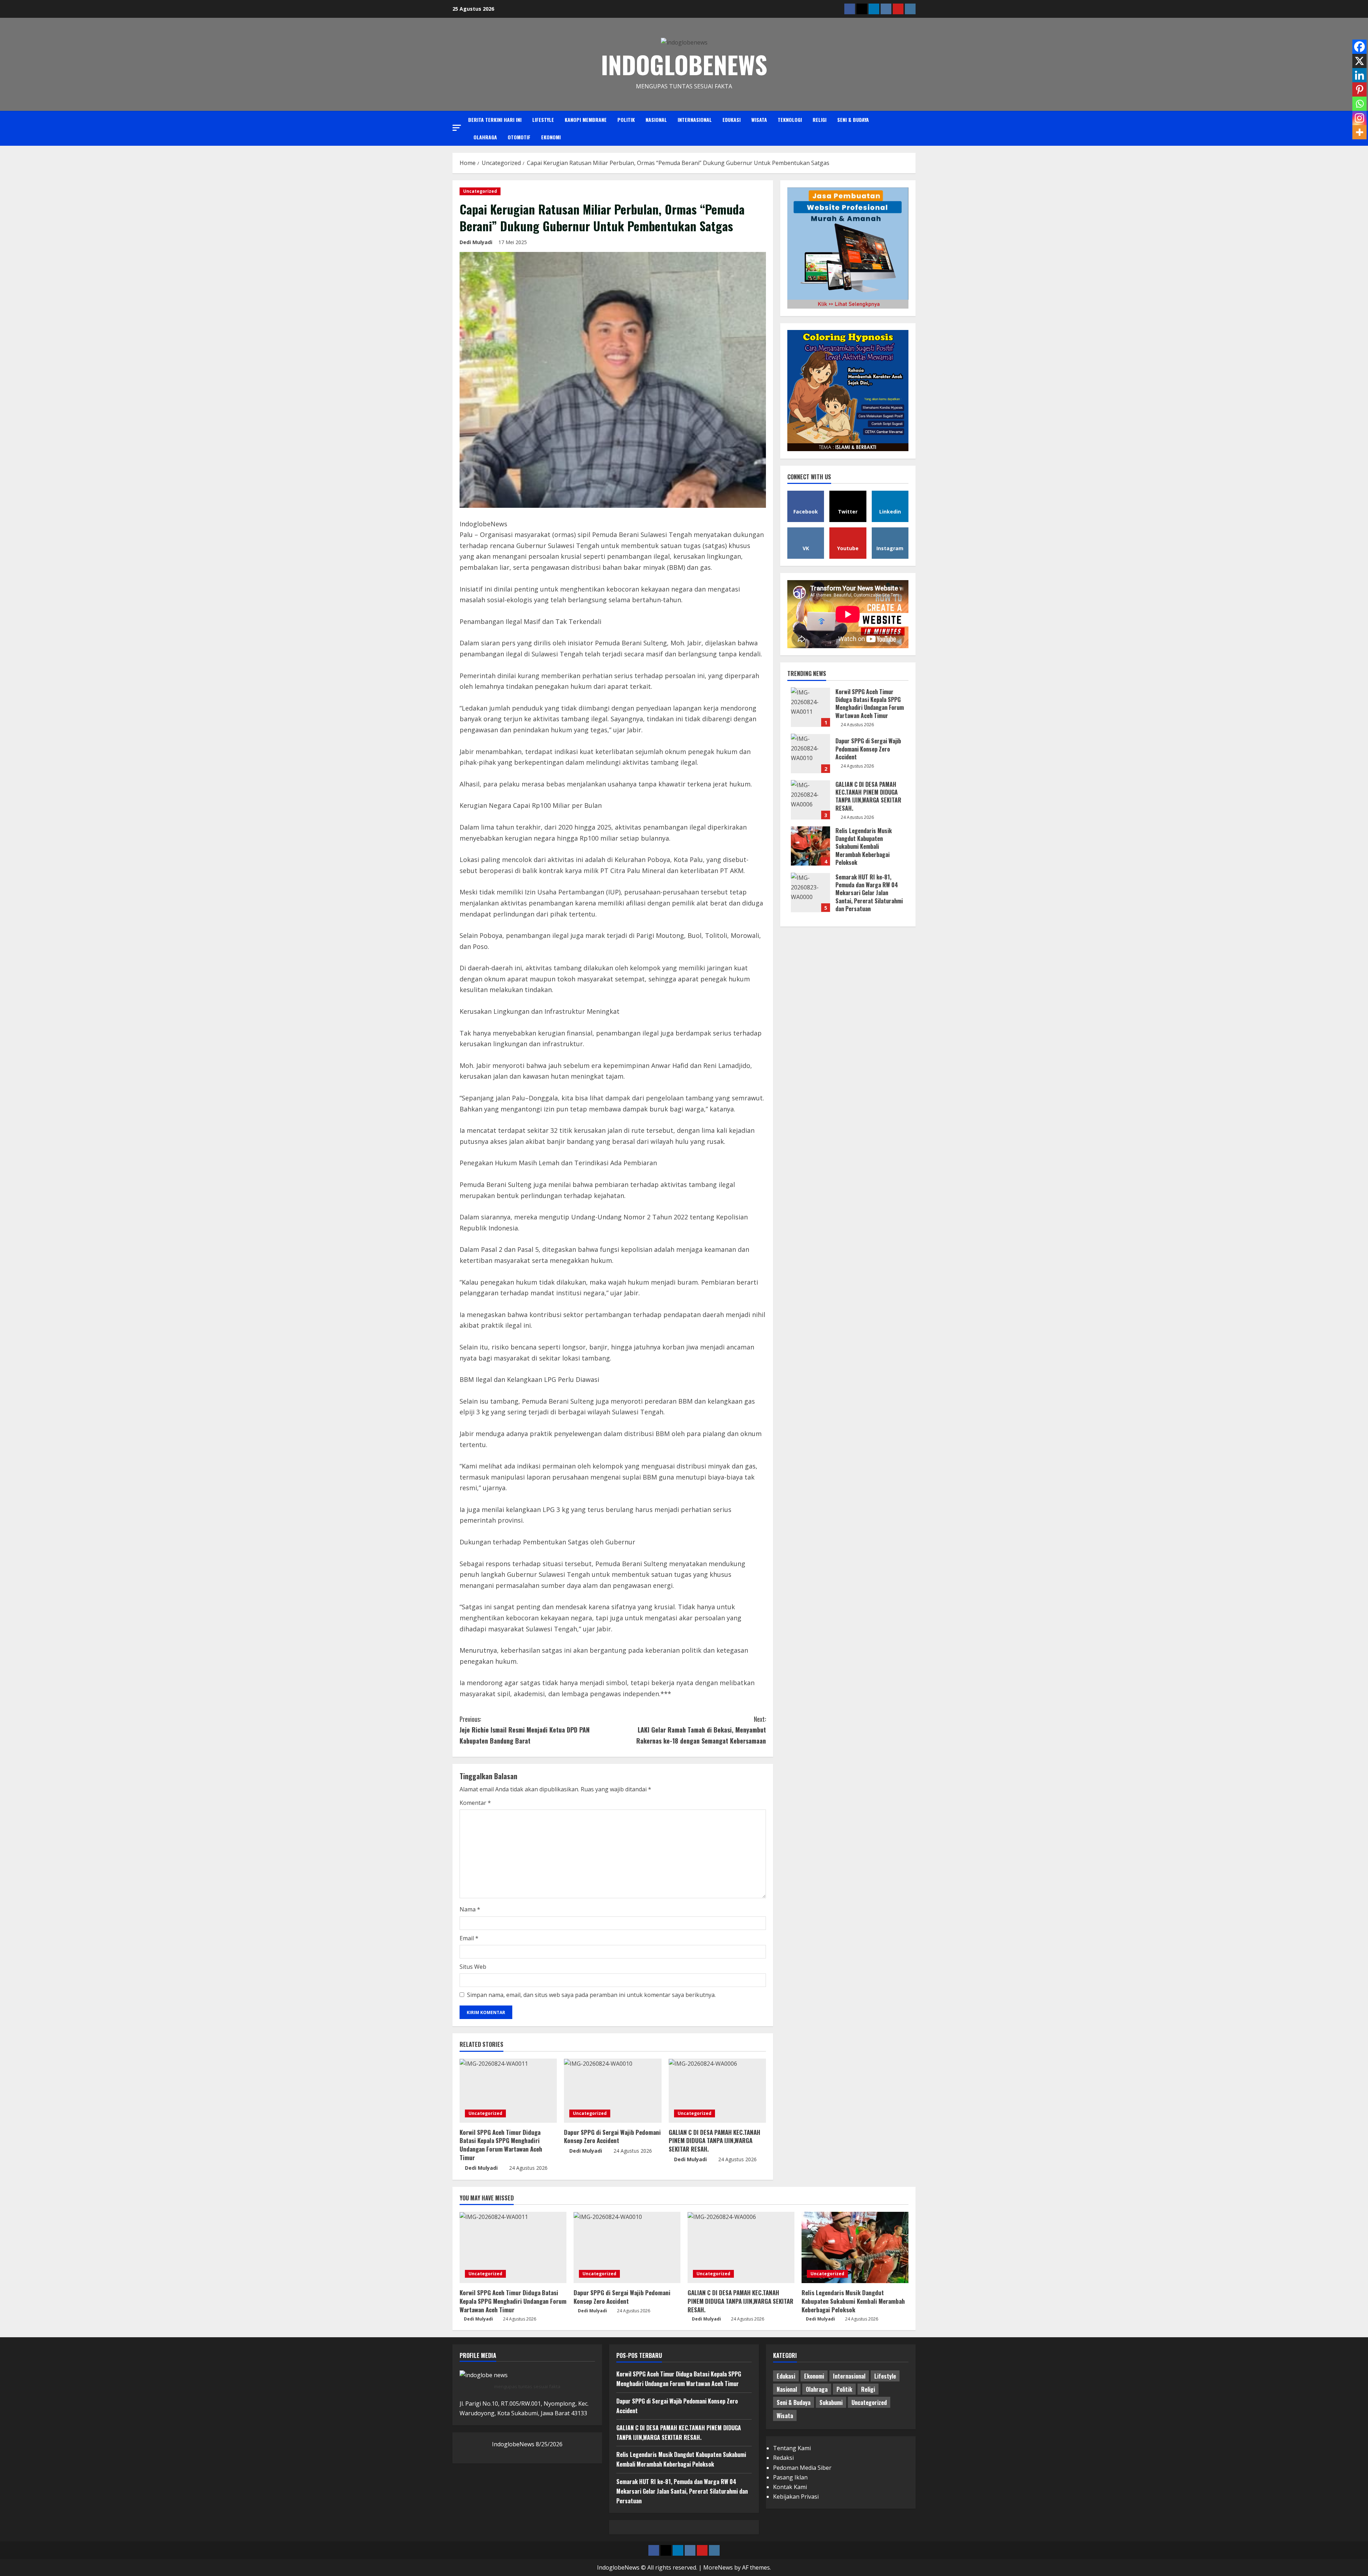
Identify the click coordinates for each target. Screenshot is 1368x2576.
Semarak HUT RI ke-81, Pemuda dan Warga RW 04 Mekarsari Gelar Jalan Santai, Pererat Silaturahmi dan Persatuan (810, 892)
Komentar (475, 1803)
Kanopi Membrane (586, 120)
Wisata (759, 120)
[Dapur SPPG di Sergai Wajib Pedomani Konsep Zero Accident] (613, 2091)
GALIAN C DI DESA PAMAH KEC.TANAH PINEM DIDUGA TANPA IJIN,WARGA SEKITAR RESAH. (714, 2141)
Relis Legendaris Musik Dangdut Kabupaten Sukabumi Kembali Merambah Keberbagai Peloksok (810, 846)
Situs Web (473, 1967)
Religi (820, 120)
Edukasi (732, 120)
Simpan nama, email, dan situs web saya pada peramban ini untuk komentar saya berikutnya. (591, 1995)
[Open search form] (914, 128)
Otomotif (519, 137)
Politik (626, 120)
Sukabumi (831, 2402)
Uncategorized (480, 191)
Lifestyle (543, 120)
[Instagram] (1359, 118)
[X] (1359, 61)
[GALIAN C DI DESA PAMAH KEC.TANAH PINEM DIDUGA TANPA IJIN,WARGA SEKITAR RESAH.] (717, 2091)
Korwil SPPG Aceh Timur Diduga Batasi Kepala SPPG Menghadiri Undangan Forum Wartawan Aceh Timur (501, 2145)
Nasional (656, 120)
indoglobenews (684, 64)
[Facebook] (1359, 47)
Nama (470, 1909)
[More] (1359, 132)
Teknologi (790, 120)
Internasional (695, 120)
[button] (457, 128)
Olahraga (485, 137)
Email (469, 1938)
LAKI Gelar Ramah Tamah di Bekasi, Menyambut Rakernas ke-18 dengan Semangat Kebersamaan (701, 1730)
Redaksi (783, 2458)
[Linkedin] (1359, 75)
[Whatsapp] (1359, 104)
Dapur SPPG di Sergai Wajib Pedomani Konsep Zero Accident (612, 2136)
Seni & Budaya (853, 120)
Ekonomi (551, 137)
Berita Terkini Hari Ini (495, 120)
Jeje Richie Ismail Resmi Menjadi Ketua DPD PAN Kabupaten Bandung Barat (525, 1730)
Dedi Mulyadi (476, 242)
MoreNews (718, 2567)
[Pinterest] (1359, 89)
